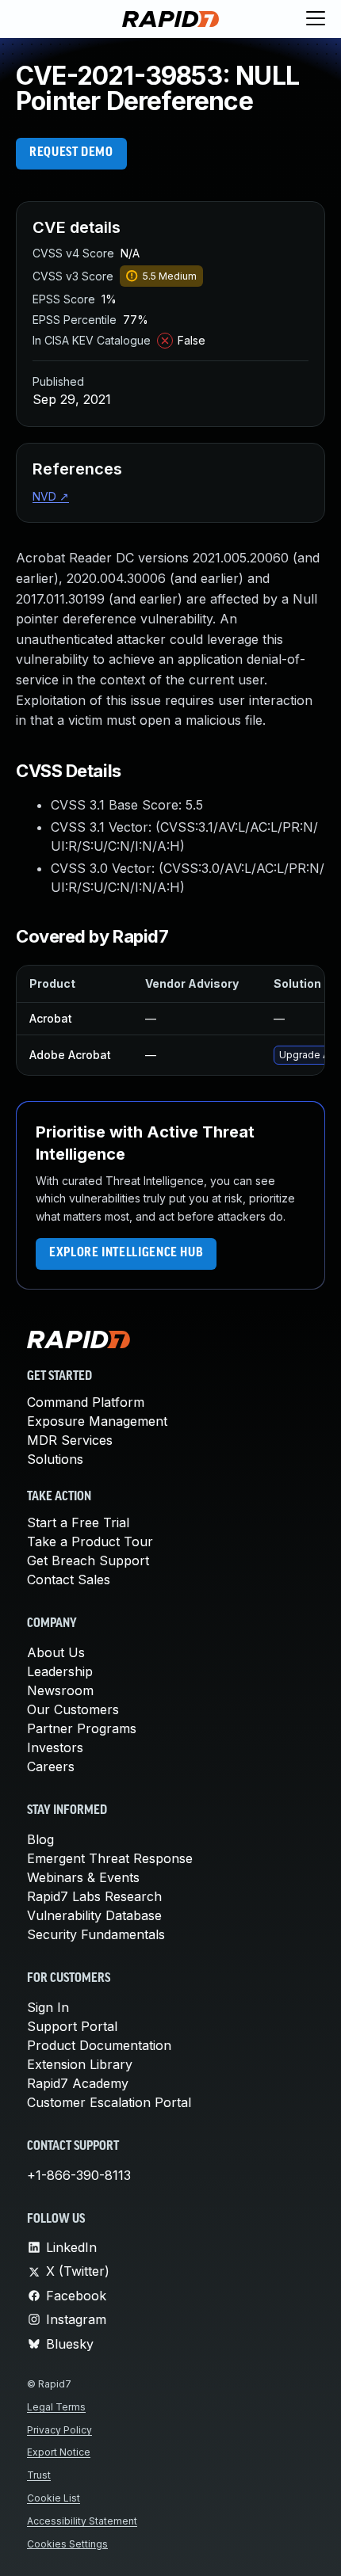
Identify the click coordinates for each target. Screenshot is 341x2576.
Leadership (60, 1671)
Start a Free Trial (78, 1522)
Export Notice (59, 2452)
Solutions (55, 1459)
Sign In (48, 2007)
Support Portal (72, 2026)
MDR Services (70, 1440)
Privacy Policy (59, 2430)
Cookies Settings (67, 2544)
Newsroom (60, 1690)
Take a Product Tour (90, 1541)
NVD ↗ (51, 496)
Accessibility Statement (82, 2521)
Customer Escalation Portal (109, 2102)
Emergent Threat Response (110, 1858)
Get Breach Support (88, 1560)
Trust (39, 2475)
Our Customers (73, 1709)
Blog (40, 1839)
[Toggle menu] (316, 19)
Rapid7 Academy (78, 2083)
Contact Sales (69, 1580)
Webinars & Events (83, 1877)
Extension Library (80, 2064)
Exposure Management (97, 1421)
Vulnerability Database (94, 1915)
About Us (56, 1652)
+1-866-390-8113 (79, 2175)
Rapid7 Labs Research (94, 1896)
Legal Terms (56, 2407)
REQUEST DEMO (71, 153)
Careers (51, 1766)
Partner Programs (82, 1728)
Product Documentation (99, 2045)
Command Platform (86, 1402)
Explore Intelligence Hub (126, 1253)
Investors (55, 1747)
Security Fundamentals (96, 1934)
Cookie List (54, 2498)
